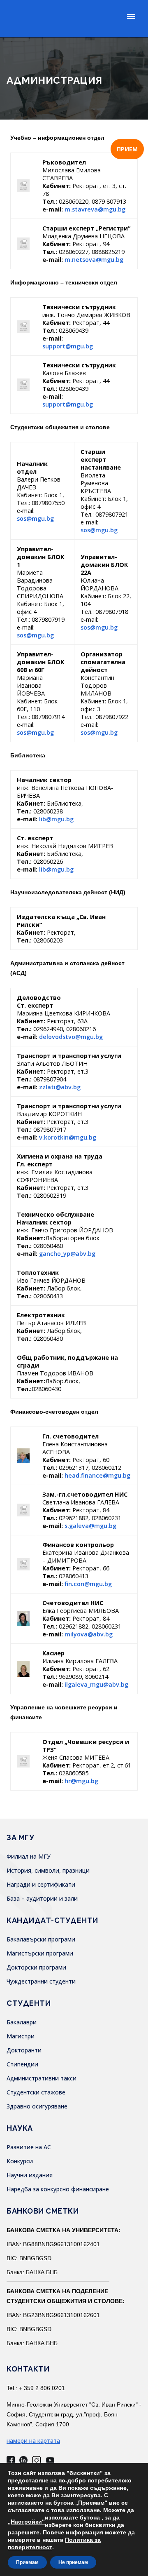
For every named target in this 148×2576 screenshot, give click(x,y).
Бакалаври (22, 2022)
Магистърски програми (40, 1953)
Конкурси (20, 2161)
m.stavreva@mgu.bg (95, 209)
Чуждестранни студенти (41, 1981)
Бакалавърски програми (41, 1939)
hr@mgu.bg (81, 1781)
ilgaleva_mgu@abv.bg (96, 1684)
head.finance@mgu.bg (97, 1475)
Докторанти (24, 2050)
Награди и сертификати (41, 1884)
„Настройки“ (26, 2522)
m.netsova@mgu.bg (94, 260)
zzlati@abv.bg (60, 1087)
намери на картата (33, 2441)
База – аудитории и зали (42, 1898)
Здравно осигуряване (37, 2106)
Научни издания (30, 2175)
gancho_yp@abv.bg (67, 1254)
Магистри (21, 2036)
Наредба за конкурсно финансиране (58, 2189)
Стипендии (22, 2064)
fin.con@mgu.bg (88, 1584)
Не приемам (73, 2562)
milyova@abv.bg (89, 1634)
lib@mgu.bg (56, 819)
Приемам (27, 2562)
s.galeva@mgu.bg (90, 1526)
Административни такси (42, 2078)
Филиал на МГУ (29, 1856)
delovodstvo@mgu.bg (71, 1037)
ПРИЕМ (127, 149)
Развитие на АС (29, 2147)
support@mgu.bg (68, 346)
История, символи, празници (48, 1870)
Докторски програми (36, 1967)
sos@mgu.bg (35, 518)
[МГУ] (57, 19)
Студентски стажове (36, 2092)
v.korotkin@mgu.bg (68, 1137)
